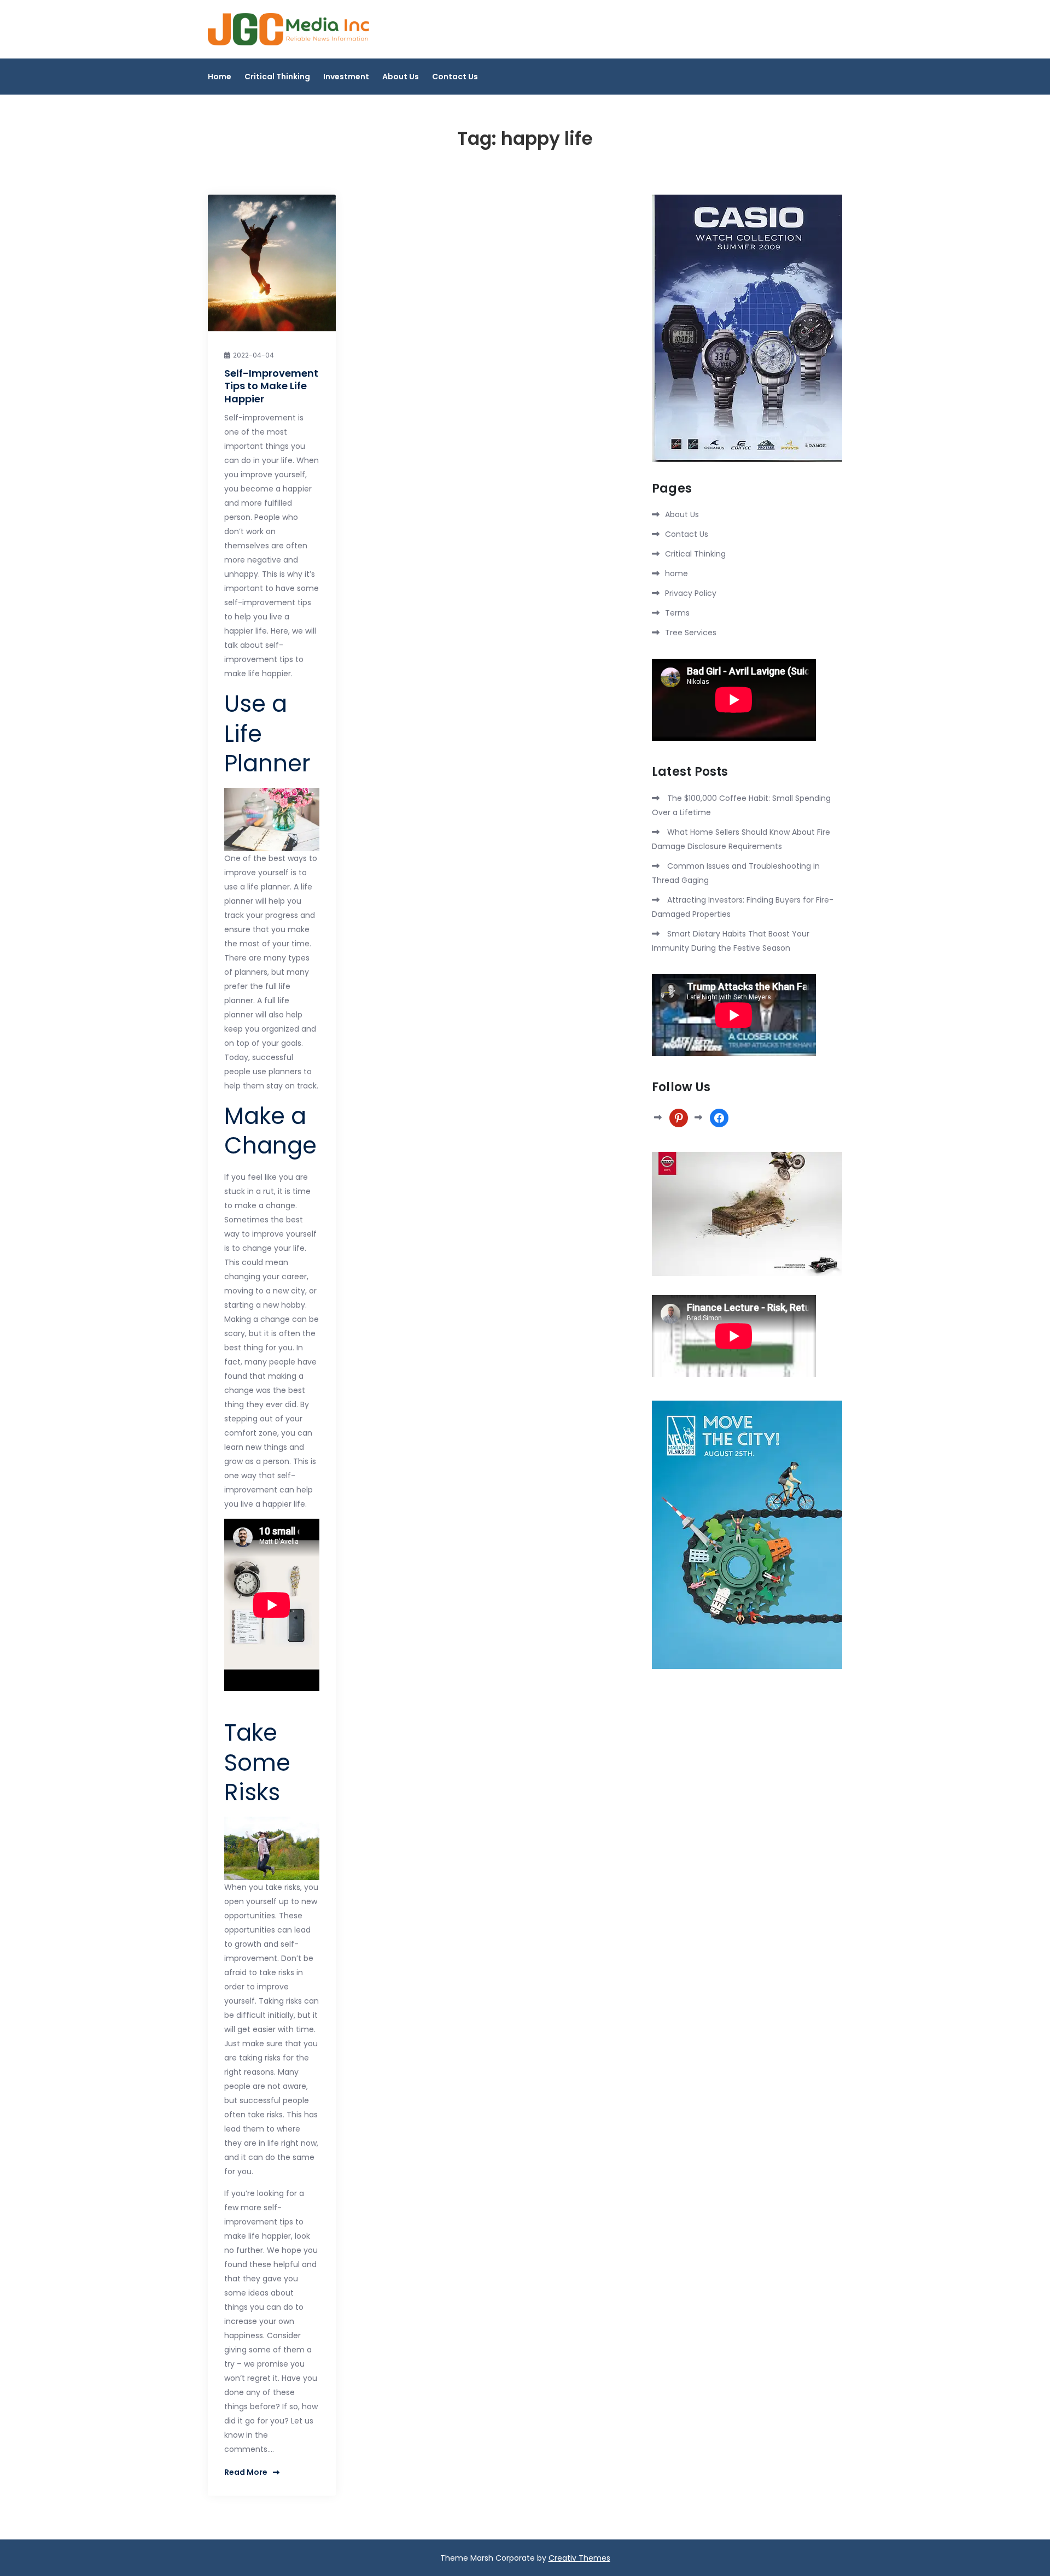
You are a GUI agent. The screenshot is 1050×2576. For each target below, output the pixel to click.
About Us (401, 77)
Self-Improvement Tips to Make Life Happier (271, 386)
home (676, 573)
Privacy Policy (691, 593)
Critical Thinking (277, 77)
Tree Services (691, 633)
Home (220, 77)
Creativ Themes (579, 2558)
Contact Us (455, 77)
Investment (346, 77)
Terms (677, 613)
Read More (246, 2472)
